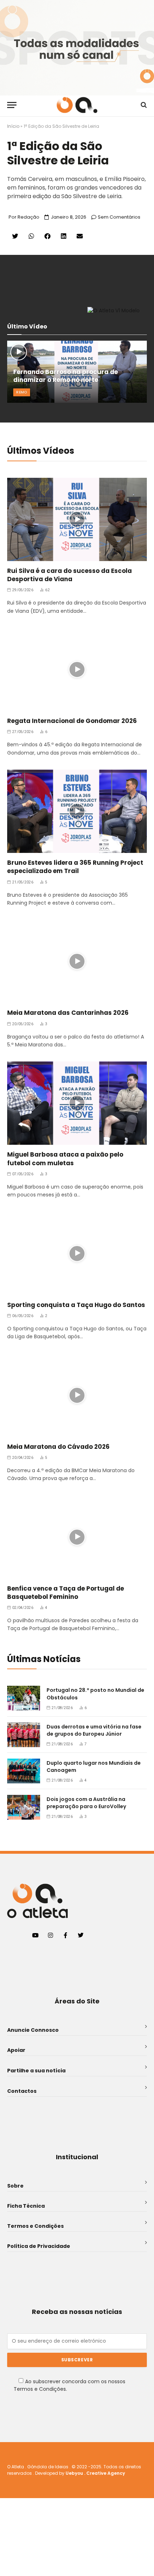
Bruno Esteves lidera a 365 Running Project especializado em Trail (75, 867)
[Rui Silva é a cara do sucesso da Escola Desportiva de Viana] (77, 519)
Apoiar (16, 2050)
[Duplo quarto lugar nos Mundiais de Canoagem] (24, 1771)
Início (13, 126)
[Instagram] (50, 1935)
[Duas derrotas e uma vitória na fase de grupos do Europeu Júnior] (24, 1735)
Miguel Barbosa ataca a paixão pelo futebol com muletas (65, 1159)
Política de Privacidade (39, 2246)
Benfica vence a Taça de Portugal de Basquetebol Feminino (66, 1593)
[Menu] (12, 105)
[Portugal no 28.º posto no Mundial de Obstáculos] (24, 1698)
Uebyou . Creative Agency (95, 2473)
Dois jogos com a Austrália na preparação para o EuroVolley (86, 1803)
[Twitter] (81, 1935)
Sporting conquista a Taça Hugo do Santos (76, 1305)
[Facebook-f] (66, 1935)
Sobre (15, 2186)
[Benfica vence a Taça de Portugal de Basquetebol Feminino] (77, 1537)
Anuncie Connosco (33, 2030)
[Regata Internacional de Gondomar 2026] (77, 669)
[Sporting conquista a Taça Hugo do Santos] (77, 1253)
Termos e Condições (35, 2226)
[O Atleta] (77, 105)
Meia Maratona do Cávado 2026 (58, 1447)
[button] (15, 236)
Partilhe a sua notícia (36, 2071)
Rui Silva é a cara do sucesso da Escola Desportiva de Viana (69, 575)
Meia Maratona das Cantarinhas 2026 (68, 1013)
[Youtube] (35, 1935)
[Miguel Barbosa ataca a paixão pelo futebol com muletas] (77, 1103)
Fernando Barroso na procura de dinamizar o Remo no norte (66, 376)
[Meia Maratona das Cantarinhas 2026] (77, 961)
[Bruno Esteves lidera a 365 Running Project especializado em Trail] (77, 811)
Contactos (22, 2091)
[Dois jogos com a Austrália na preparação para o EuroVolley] (24, 1807)
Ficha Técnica (26, 2206)
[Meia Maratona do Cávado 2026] (77, 1395)
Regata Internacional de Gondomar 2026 (72, 721)
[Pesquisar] (143, 105)
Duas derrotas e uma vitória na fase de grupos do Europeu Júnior (94, 1730)
